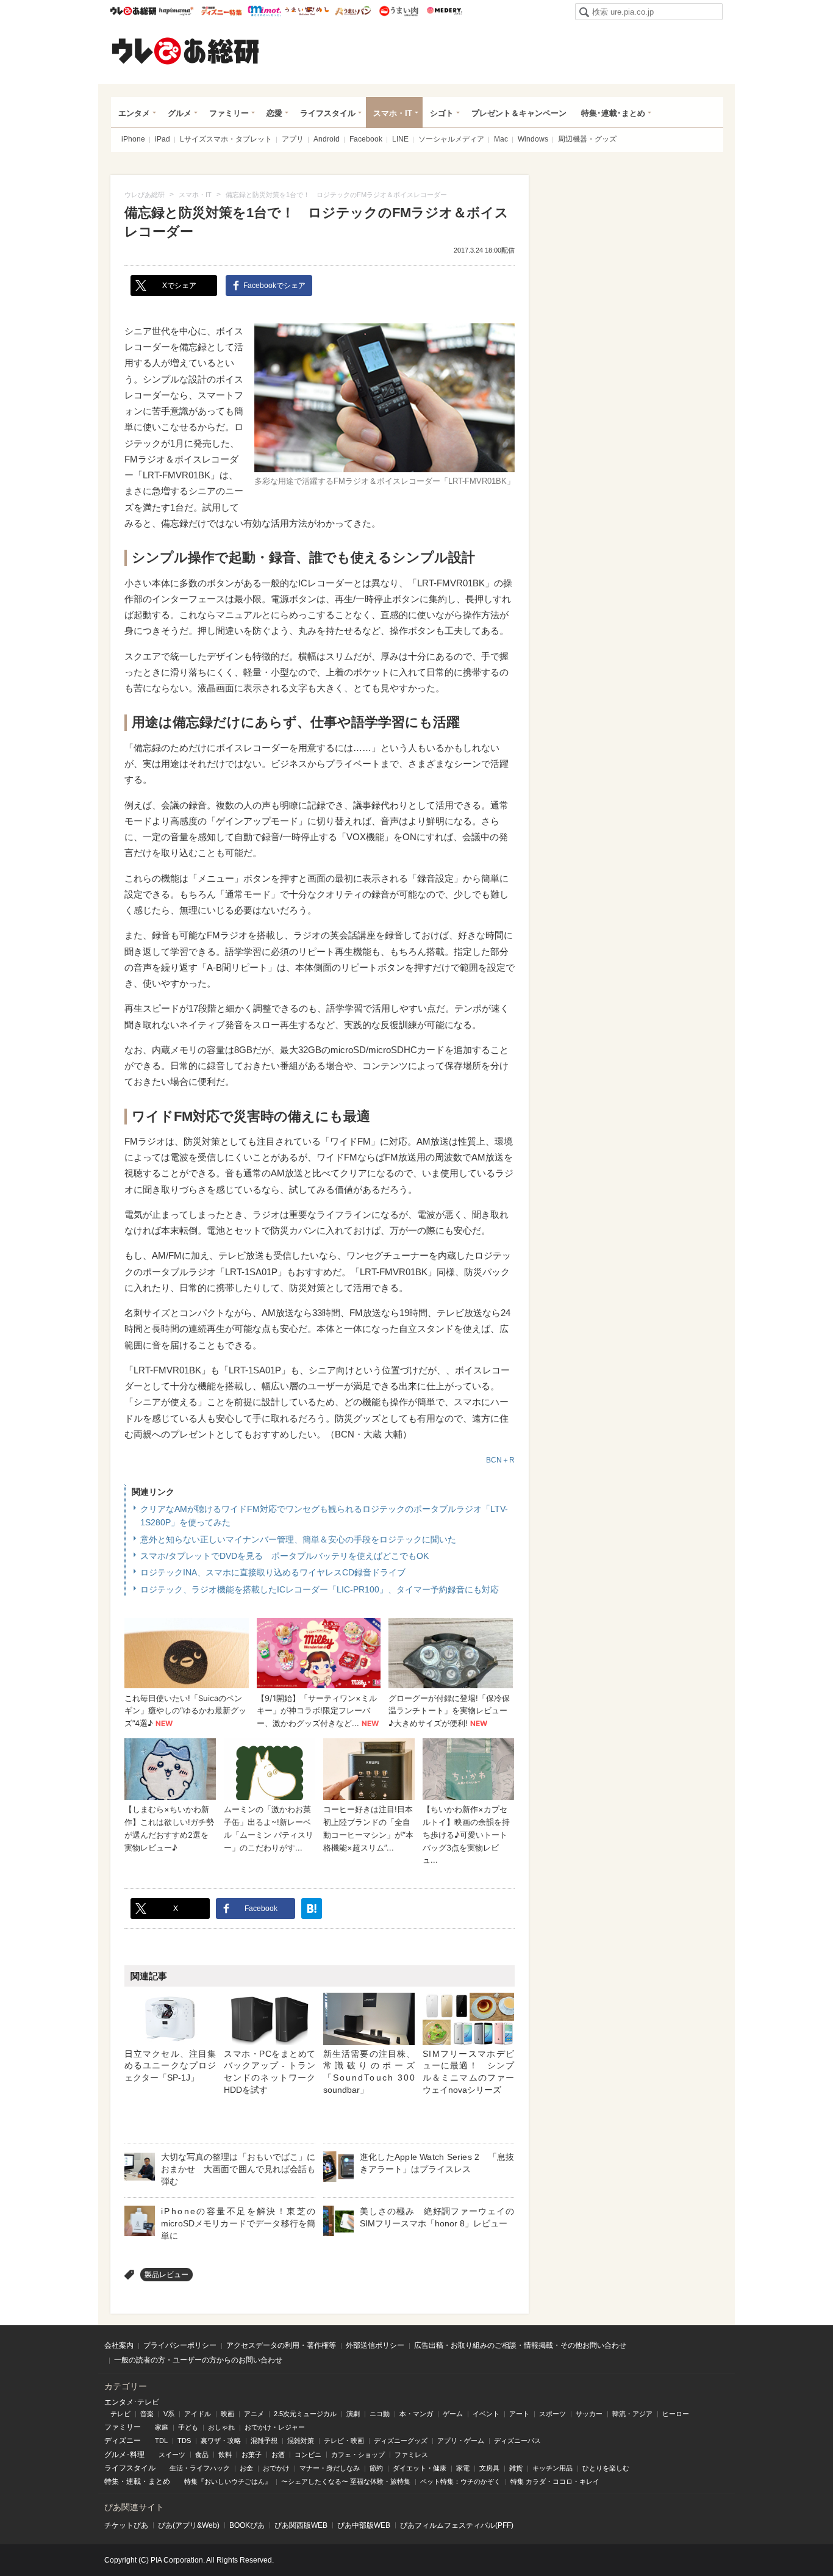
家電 (463, 2468)
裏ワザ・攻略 (221, 2441)
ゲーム (453, 2414)
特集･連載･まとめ (613, 113)
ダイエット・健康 (420, 2468)
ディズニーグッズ (401, 2441)
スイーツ (172, 2455)
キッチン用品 (552, 2468)
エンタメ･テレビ (132, 2402)
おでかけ (276, 2468)
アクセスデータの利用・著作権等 (281, 2345)
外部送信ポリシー (375, 2345)
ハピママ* (176, 11)
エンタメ (134, 113)
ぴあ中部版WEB (364, 2525)
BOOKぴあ (247, 2525)
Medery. (444, 11)
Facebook (366, 139)
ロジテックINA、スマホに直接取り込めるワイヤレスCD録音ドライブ (273, 1572)
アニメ (254, 2414)
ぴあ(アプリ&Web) (189, 2525)
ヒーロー (676, 2414)
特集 (112, 2481)
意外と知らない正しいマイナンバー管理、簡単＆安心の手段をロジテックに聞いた (298, 1539)
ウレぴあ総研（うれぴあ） (185, 51)
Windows (533, 139)
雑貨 (516, 2468)
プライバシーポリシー (180, 2345)
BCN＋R (500, 1460)
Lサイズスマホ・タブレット (226, 139)
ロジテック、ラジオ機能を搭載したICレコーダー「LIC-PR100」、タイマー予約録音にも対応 (320, 1589)
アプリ (293, 139)
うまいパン (353, 11)
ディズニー (123, 2441)
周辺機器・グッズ (587, 139)
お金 (246, 2468)
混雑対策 (301, 2441)
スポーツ (552, 2414)
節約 (376, 2468)
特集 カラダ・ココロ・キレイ (555, 2481)
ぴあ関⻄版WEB (301, 2525)
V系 (169, 2414)
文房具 (489, 2468)
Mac (501, 139)
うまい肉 (399, 11)
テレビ (120, 2414)
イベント (486, 2414)
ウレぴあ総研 (133, 11)
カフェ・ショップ (358, 2455)
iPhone (133, 139)
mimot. (264, 11)
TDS (184, 2441)
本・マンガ (416, 2414)
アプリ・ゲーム (461, 2441)
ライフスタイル (328, 113)
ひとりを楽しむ (606, 2468)
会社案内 (119, 2345)
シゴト (442, 113)
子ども (188, 2427)
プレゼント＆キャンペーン (519, 113)
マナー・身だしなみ (330, 2468)
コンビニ (308, 2455)
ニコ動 (380, 2414)
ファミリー (229, 113)
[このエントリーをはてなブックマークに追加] (312, 1909)
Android (327, 139)
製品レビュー (166, 2275)
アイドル (198, 2414)
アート (519, 2414)
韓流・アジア (632, 2414)
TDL (161, 2441)
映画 (227, 2414)
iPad (163, 139)
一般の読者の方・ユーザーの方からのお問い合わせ (198, 2360)
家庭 (162, 2427)
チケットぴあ (126, 2525)
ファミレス (411, 2455)
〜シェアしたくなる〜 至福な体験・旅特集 (346, 2481)
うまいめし (307, 11)
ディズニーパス (517, 2441)
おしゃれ (221, 2427)
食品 (202, 2455)
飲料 (225, 2455)
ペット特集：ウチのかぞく (460, 2481)
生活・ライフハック (200, 2468)
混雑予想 (264, 2441)
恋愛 (274, 113)
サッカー (589, 2414)
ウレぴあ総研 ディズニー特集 (222, 11)
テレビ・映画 (344, 2441)
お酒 (278, 2455)
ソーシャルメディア (451, 139)
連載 (134, 2481)
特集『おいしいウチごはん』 (228, 2481)
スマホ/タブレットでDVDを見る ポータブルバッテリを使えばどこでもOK (284, 1556)
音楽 (147, 2414)
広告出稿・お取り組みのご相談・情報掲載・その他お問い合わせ (520, 2345)
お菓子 (252, 2455)
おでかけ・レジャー (275, 2427)
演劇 (353, 2414)
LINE (400, 139)
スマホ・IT (393, 113)
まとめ (159, 2481)
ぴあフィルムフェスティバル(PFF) (457, 2525)
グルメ (180, 113)
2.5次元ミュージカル (305, 2414)
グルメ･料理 (124, 2455)
